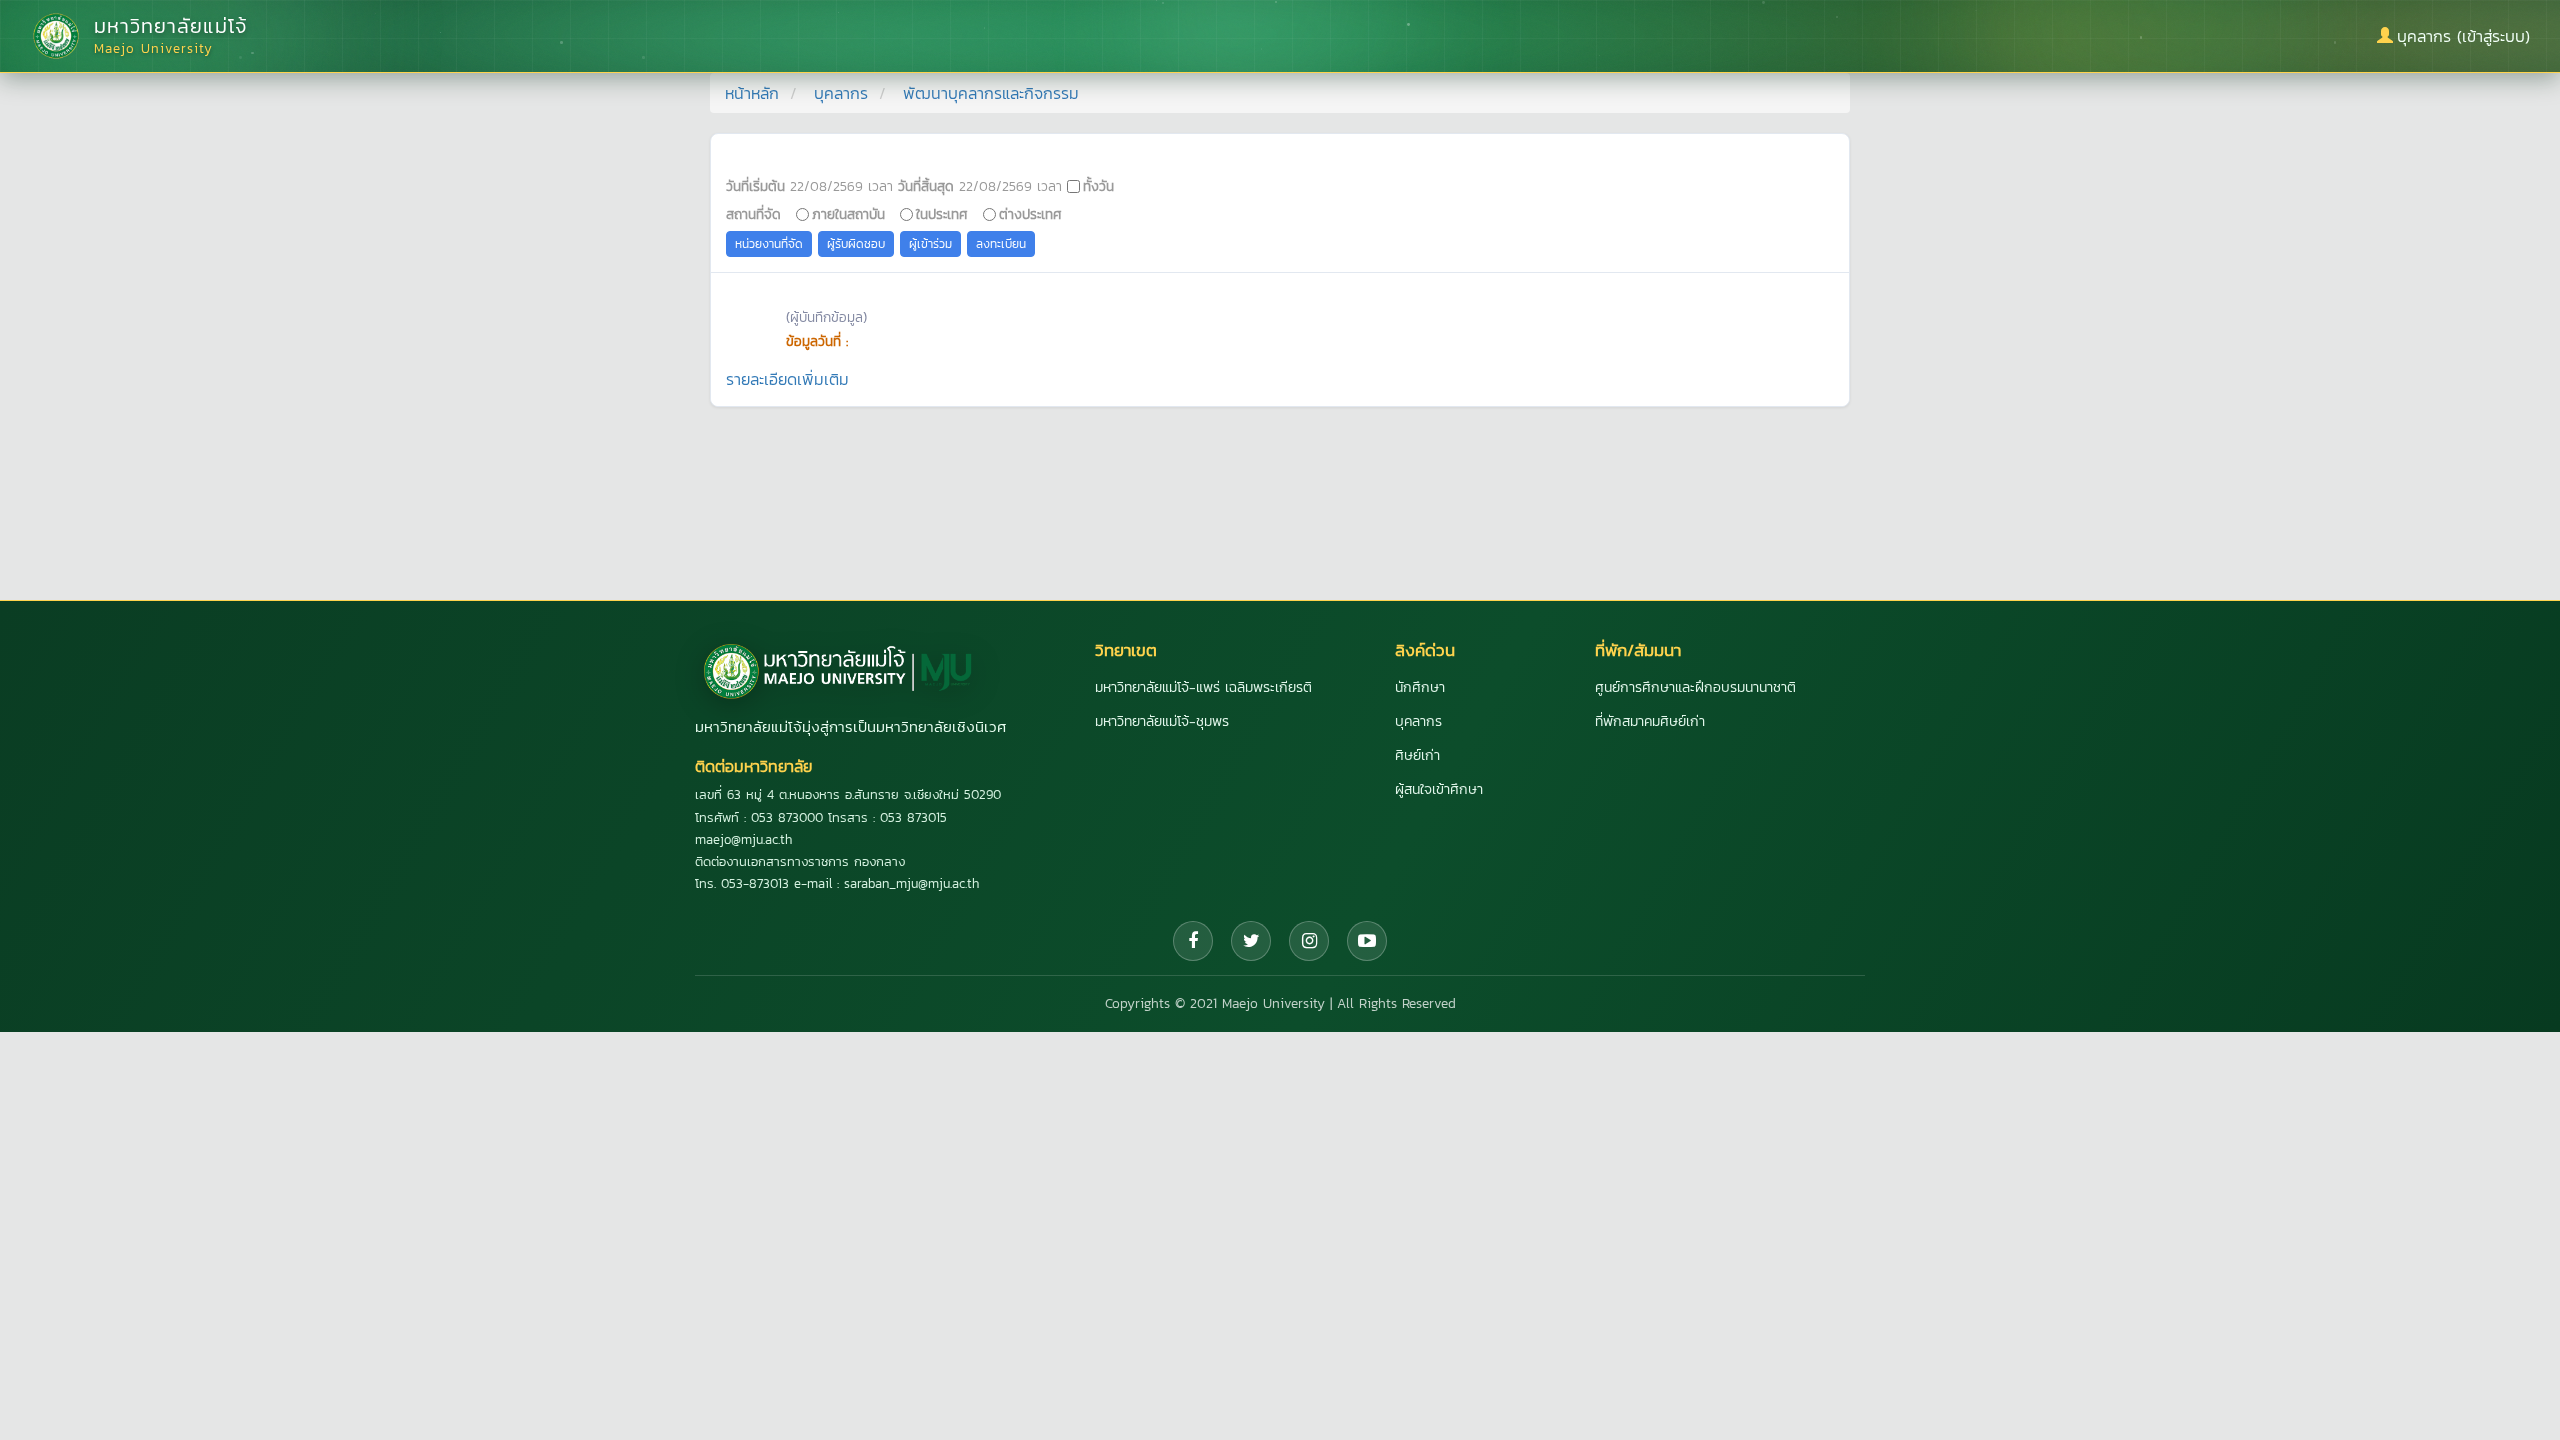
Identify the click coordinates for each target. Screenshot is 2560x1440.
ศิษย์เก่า (1417, 755)
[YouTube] (1367, 941)
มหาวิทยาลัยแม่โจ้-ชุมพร (1162, 721)
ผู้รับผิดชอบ (856, 244)
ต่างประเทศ (1030, 214)
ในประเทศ (942, 214)
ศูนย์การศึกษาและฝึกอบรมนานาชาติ (1695, 687)
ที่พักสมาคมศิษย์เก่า (1650, 721)
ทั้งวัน (1098, 186)
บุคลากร (841, 93)
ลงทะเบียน (1001, 244)
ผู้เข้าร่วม (930, 244)
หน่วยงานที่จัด (769, 244)
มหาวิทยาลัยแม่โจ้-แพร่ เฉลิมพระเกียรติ (1203, 687)
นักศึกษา (1420, 687)
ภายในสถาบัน (848, 214)
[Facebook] (1193, 941)
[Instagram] (1309, 941)
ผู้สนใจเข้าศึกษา (1439, 789)
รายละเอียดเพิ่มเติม (787, 379)
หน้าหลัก (752, 93)
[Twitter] (1251, 941)
